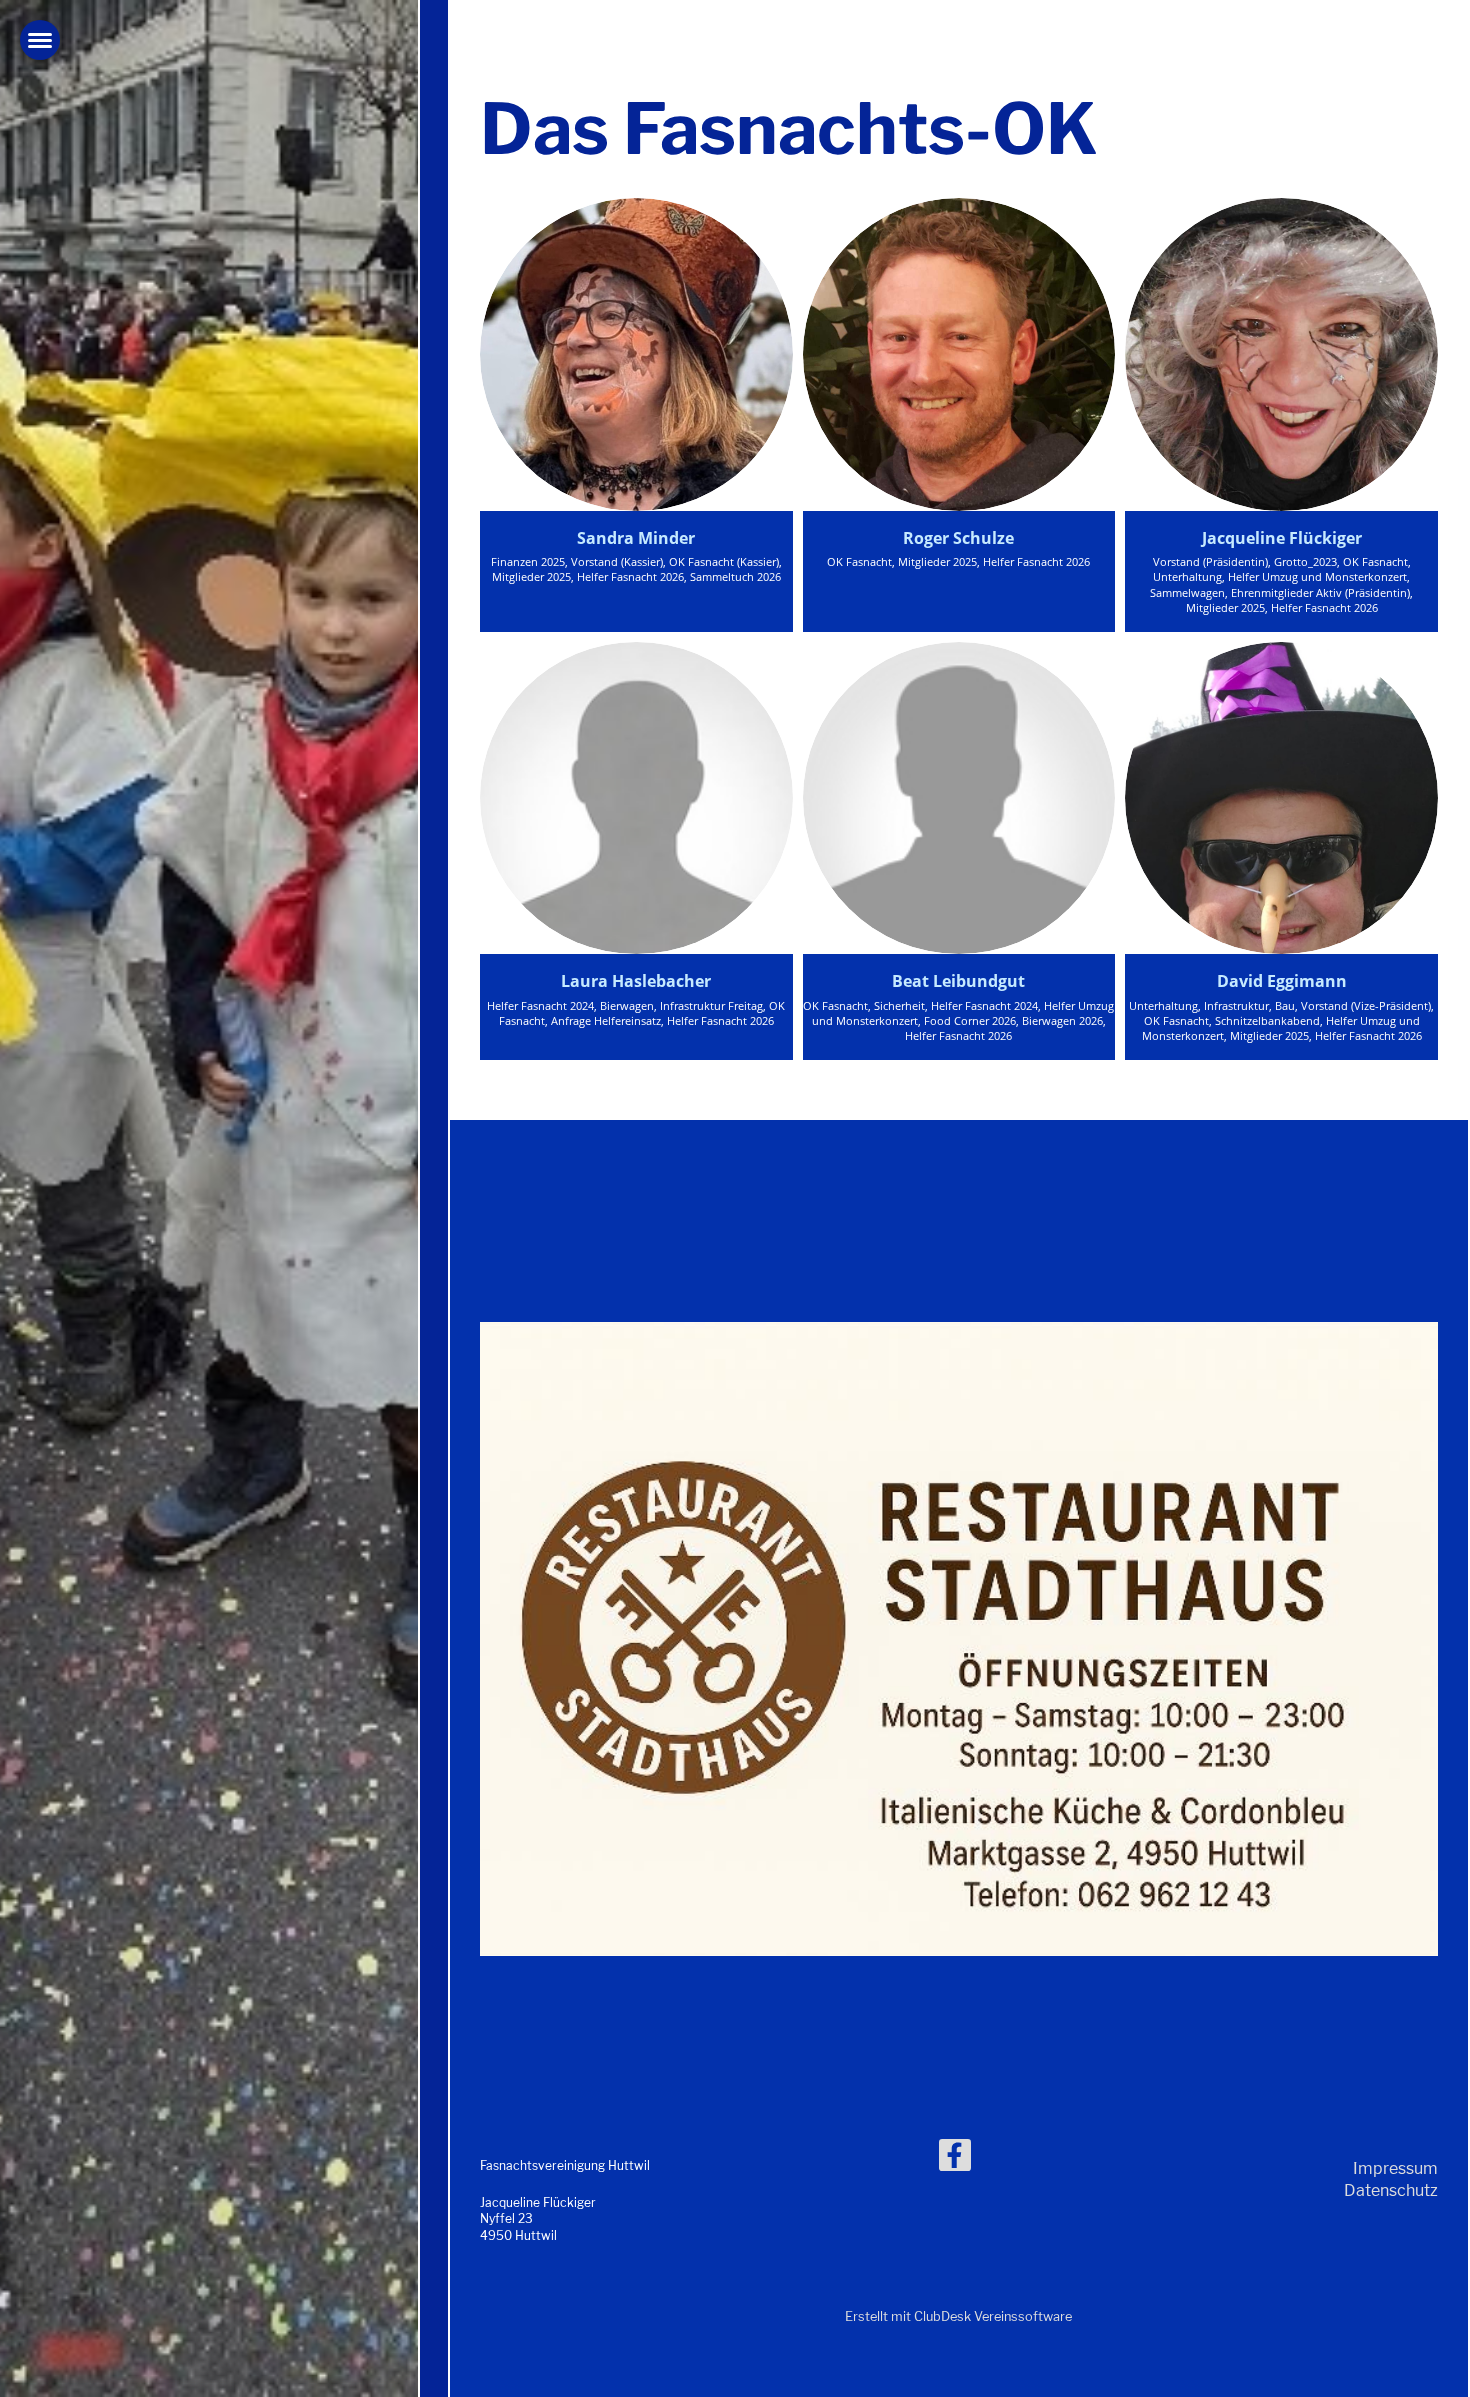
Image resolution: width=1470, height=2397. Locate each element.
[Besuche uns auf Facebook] (955, 2159)
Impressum (1395, 2168)
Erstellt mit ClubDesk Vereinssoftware (958, 2316)
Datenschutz (1391, 2190)
